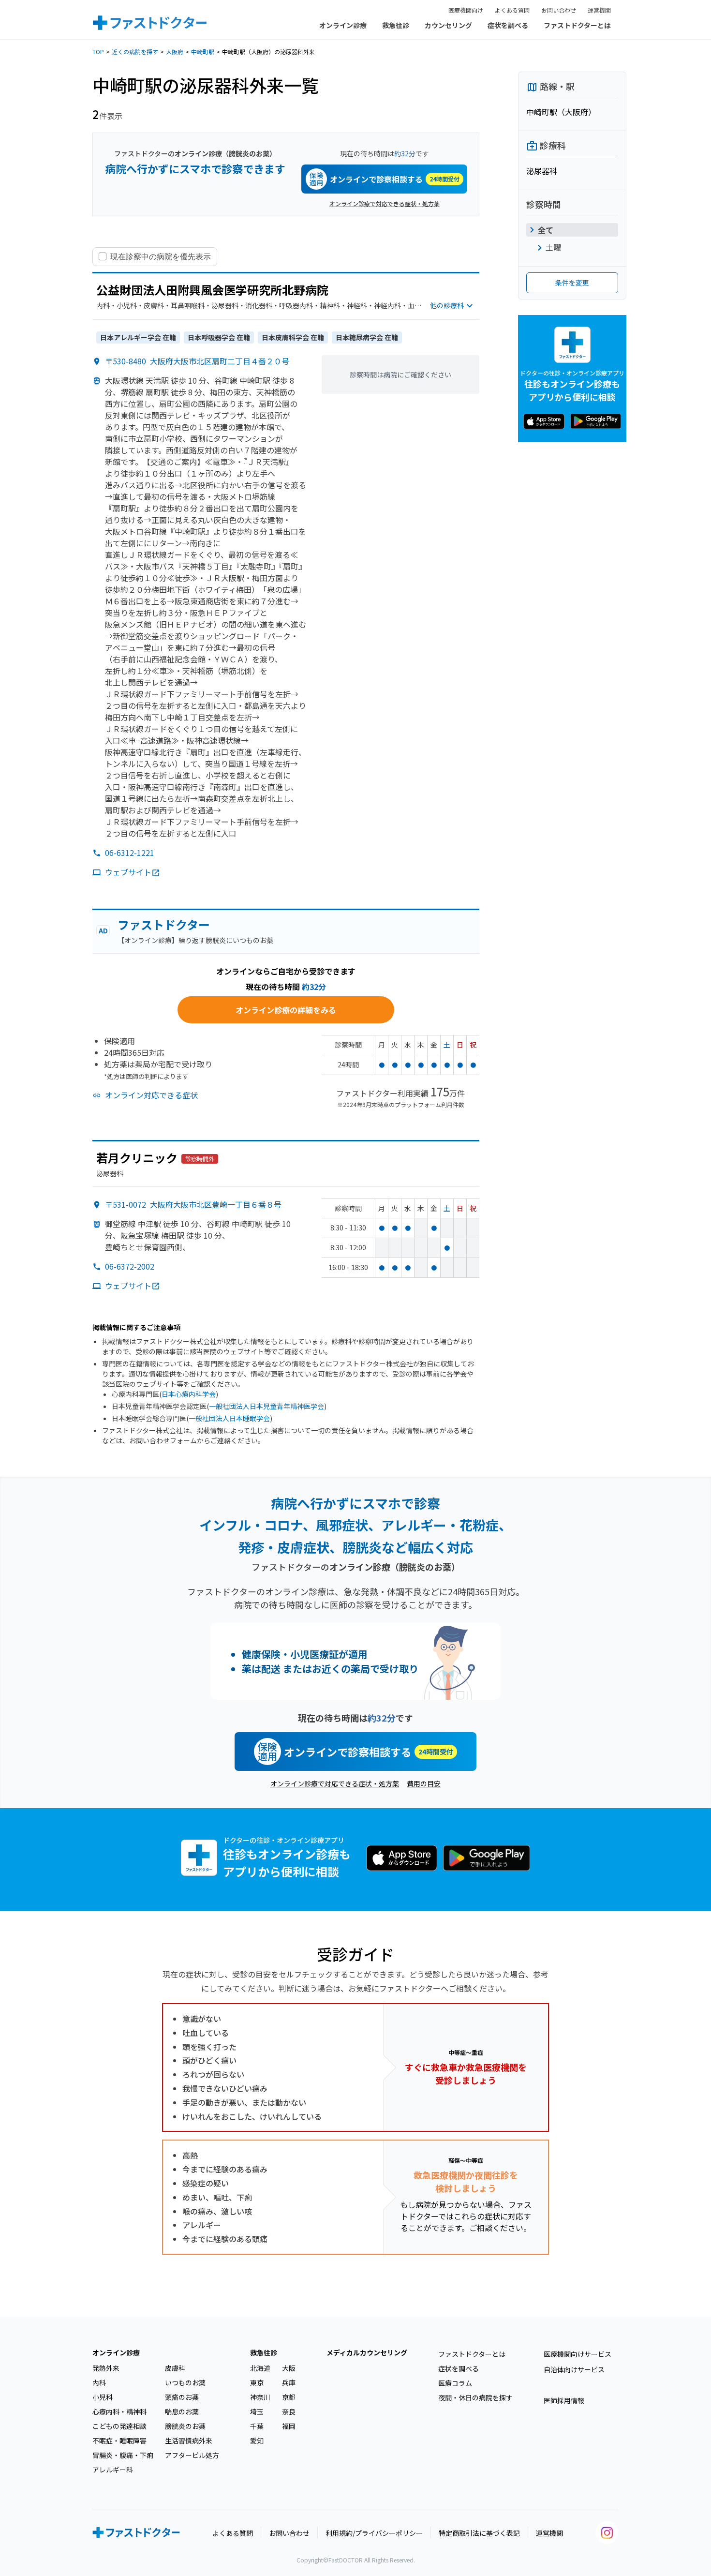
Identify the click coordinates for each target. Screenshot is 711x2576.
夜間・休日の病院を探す (475, 2397)
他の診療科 (447, 305)
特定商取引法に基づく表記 (479, 2533)
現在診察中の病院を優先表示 (161, 256)
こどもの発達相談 (119, 2426)
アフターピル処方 (192, 2455)
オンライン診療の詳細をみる (286, 1010)
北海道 (260, 2368)
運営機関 (599, 10)
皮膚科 (175, 2368)
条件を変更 (572, 283)
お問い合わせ (559, 10)
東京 (257, 2382)
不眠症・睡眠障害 (119, 2441)
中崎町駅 (203, 52)
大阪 (289, 2368)
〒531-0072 (193, 1204)
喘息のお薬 (182, 2411)
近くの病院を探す (135, 52)
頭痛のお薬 (182, 2397)
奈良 (289, 2411)
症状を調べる (508, 25)
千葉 (257, 2426)
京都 (289, 2397)
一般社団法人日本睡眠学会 (229, 1418)
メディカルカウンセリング (367, 2352)
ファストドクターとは (577, 25)
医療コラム (455, 2383)
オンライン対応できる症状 (151, 1095)
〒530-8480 (197, 361)
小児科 (103, 2397)
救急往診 (396, 25)
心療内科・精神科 (119, 2411)
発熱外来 (106, 2368)
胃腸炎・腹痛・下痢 (123, 2455)
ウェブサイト (128, 872)
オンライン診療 (343, 25)
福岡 (289, 2426)
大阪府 (175, 52)
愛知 (257, 2441)
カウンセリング (448, 25)
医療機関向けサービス (578, 2354)
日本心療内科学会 (189, 1394)
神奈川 (260, 2397)
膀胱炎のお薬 (185, 2426)
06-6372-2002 (130, 1266)
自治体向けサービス (574, 2369)
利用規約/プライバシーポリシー (374, 2533)
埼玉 (257, 2411)
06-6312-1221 (130, 853)
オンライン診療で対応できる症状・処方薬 (385, 203)
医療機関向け (466, 10)
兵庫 (289, 2382)
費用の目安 (424, 1783)
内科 (99, 2382)
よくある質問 (512, 10)
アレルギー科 (113, 2470)
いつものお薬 (185, 2382)
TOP (98, 52)
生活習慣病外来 (189, 2441)
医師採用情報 (564, 2400)
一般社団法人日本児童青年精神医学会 (267, 1406)
